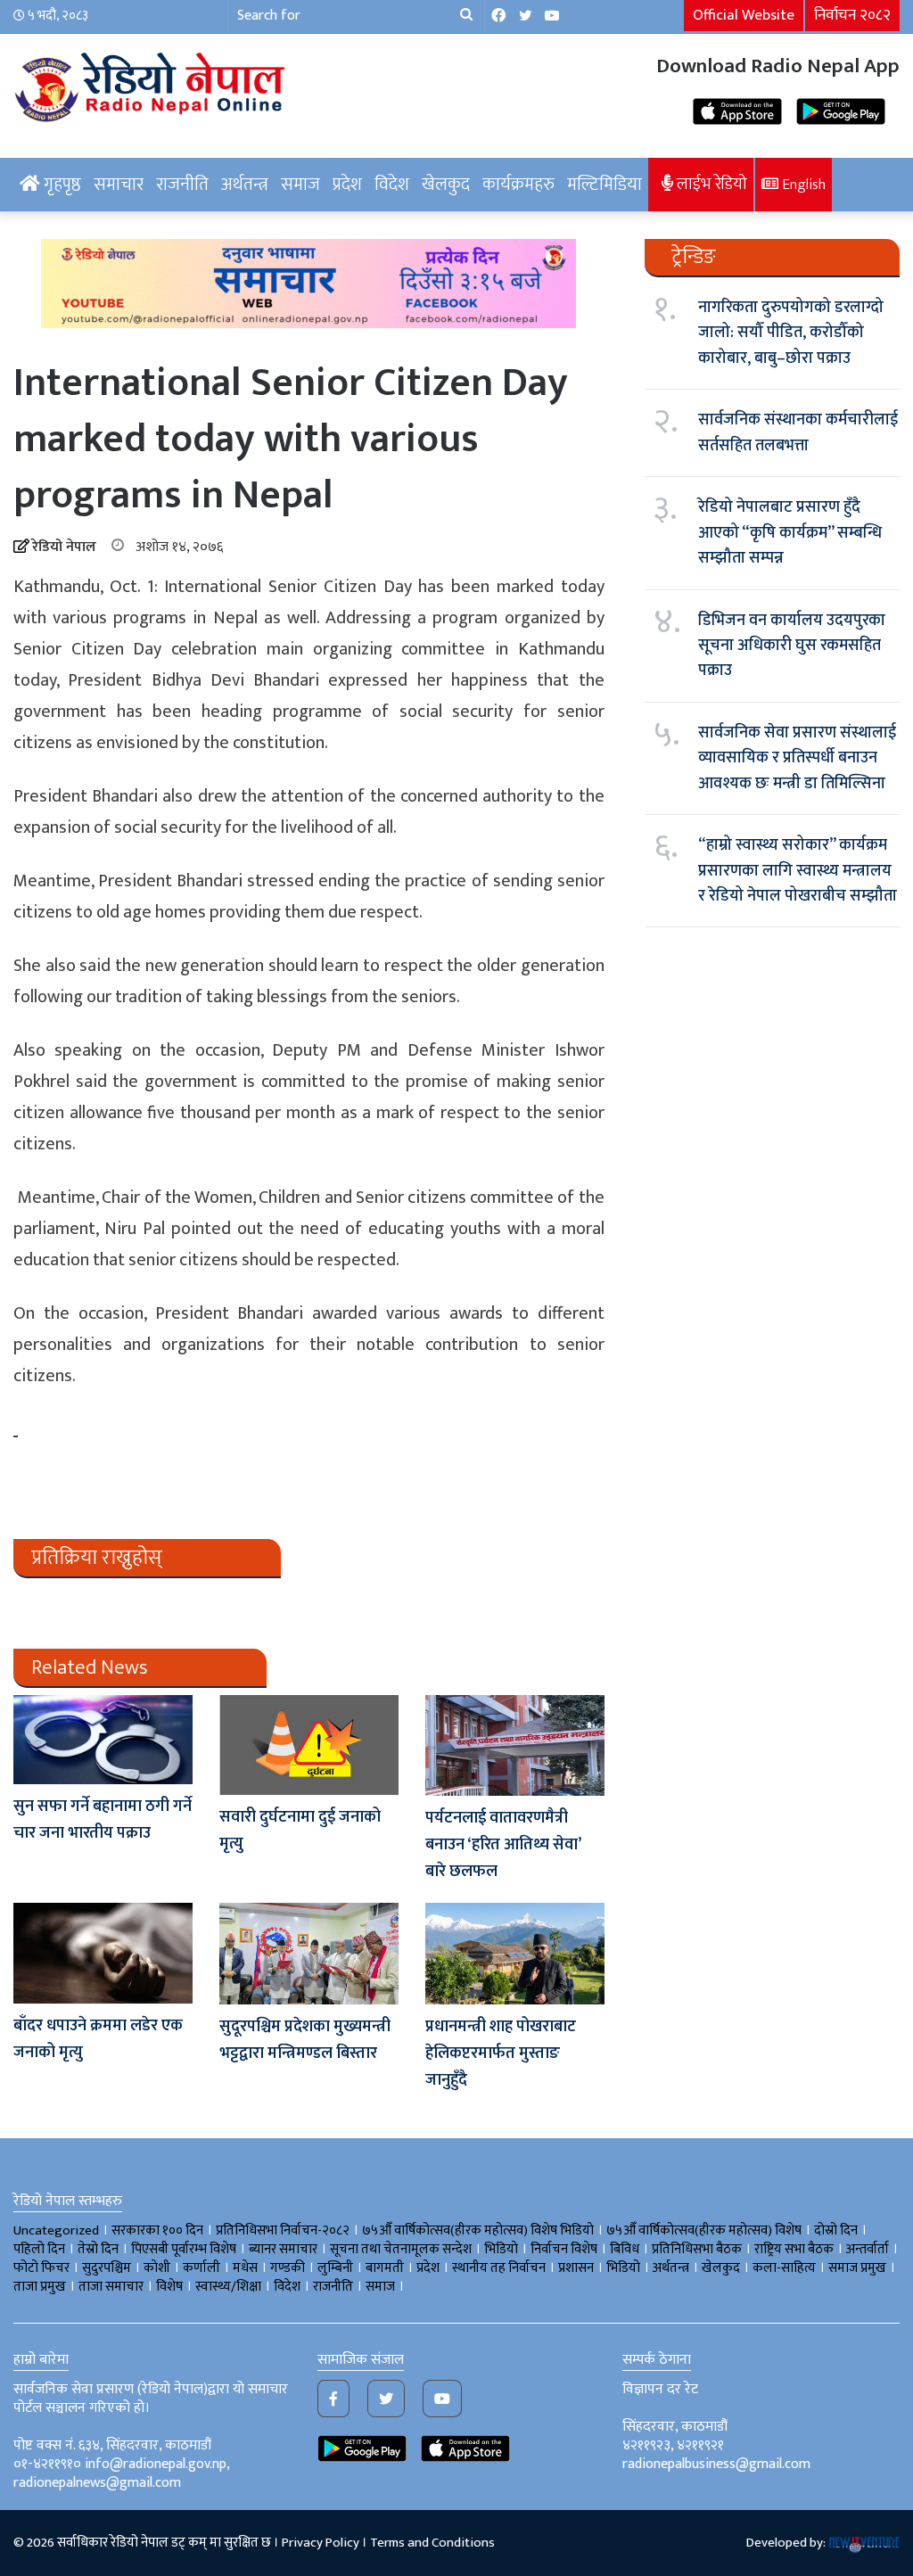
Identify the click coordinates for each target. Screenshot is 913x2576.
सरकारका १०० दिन (157, 2230)
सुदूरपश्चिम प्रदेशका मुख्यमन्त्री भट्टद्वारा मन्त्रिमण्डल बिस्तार (305, 2040)
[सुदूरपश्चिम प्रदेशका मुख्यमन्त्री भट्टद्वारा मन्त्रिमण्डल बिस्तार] (309, 1953)
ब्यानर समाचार (283, 2249)
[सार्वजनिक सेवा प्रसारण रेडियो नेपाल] (152, 85)
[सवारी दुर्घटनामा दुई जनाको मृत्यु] (309, 1745)
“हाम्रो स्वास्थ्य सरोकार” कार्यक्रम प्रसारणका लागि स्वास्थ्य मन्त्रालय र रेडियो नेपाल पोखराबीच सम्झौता (798, 871)
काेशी (157, 2268)
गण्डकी (288, 2268)
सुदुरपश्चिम (107, 2268)
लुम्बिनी (335, 2268)
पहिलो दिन (39, 2249)
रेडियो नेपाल (64, 547)
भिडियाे (501, 2249)
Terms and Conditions (432, 2543)
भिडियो (623, 2268)
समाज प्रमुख (857, 2268)
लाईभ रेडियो (710, 184)
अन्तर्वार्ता (868, 2249)
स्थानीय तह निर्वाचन (499, 2268)
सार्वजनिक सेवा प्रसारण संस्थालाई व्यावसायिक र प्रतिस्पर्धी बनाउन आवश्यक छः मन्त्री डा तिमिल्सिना (797, 758)
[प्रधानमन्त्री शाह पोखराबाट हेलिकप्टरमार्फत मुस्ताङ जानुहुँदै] (515, 1953)
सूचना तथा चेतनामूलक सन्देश (401, 2249)
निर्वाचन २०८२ (852, 15)
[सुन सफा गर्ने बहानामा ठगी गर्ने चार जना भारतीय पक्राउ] (103, 1740)
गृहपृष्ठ (61, 185)
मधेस (245, 2268)
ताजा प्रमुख (40, 2287)
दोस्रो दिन (836, 2230)
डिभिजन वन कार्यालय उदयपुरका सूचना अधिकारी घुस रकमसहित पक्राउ (792, 646)
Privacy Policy (321, 2543)
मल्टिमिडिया (605, 185)
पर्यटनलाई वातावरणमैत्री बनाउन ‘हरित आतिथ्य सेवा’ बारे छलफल (503, 1845)
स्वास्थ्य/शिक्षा (228, 2287)
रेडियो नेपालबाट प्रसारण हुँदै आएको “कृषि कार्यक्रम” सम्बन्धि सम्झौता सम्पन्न (790, 533)
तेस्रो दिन (98, 2249)
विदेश (392, 185)
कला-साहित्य (784, 2268)
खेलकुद (446, 185)
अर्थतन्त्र (245, 185)
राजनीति (182, 185)
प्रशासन (576, 2268)
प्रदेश (347, 185)
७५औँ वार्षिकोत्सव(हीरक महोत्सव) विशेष (704, 2230)
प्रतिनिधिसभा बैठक (697, 2249)
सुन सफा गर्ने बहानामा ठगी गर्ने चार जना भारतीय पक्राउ (103, 1820)
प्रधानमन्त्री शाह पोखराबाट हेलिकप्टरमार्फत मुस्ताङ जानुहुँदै (501, 2053)
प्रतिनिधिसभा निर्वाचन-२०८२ (283, 2230)
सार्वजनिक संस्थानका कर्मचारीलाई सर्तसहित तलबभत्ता (798, 432)
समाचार (119, 185)
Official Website (744, 15)
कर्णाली (202, 2268)
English (802, 185)
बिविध (625, 2249)
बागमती (385, 2268)
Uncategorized (56, 2230)
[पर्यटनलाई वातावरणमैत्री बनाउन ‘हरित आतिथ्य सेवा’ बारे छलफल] (515, 1745)
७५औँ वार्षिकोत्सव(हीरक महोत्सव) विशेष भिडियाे (478, 2230)
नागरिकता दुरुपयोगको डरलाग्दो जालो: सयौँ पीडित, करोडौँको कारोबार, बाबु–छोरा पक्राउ (791, 333)
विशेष (169, 2287)
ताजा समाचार (111, 2287)
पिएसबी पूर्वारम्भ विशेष (184, 2249)
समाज (300, 185)
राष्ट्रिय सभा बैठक (794, 2249)
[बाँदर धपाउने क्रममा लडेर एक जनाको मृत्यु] (103, 1953)
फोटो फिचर (41, 2268)
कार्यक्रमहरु (518, 185)
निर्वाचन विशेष (564, 2249)
